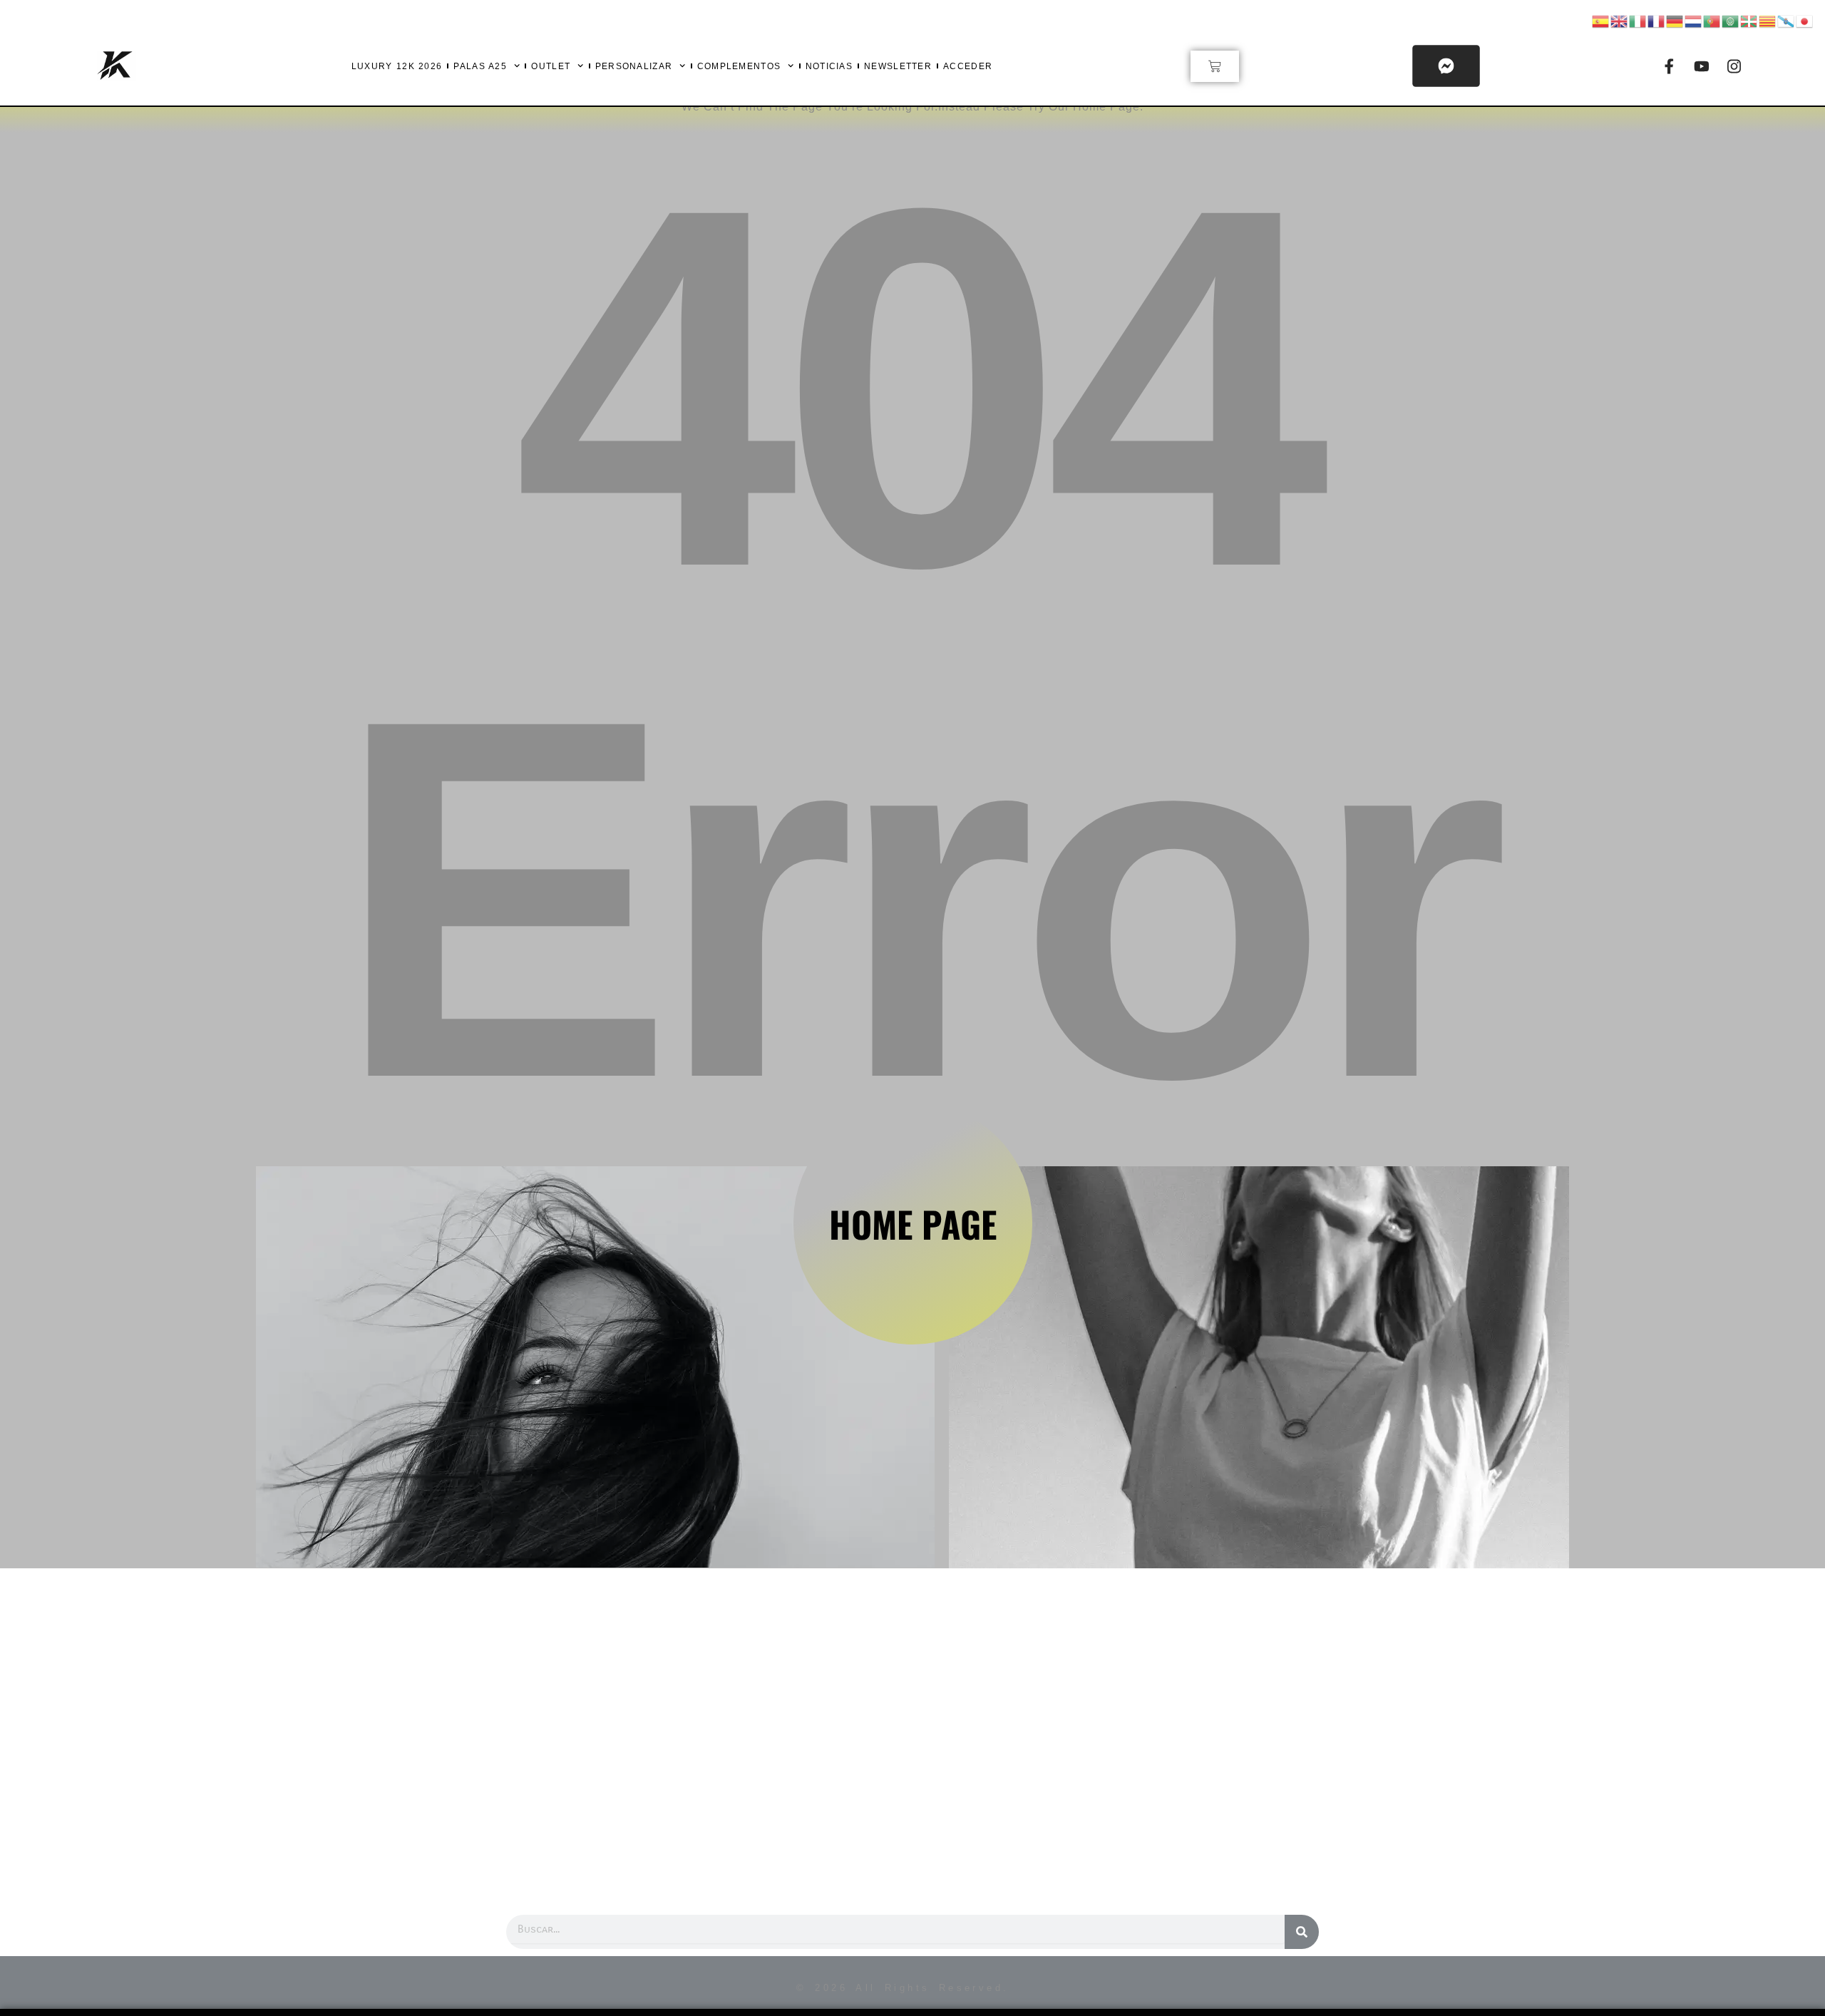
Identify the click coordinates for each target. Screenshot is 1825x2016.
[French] (1657, 20)
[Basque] (1749, 20)
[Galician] (1787, 20)
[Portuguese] (1712, 20)
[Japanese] (1805, 20)
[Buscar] (1302, 1932)
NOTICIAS (829, 66)
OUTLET (551, 66)
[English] (1620, 20)
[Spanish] (1601, 20)
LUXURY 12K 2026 (397, 66)
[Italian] (1638, 20)
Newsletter (898, 66)
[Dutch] (1694, 20)
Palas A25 (480, 66)
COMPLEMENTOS (739, 66)
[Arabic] (1731, 20)
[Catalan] (1768, 20)
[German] (1675, 20)
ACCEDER (968, 66)
